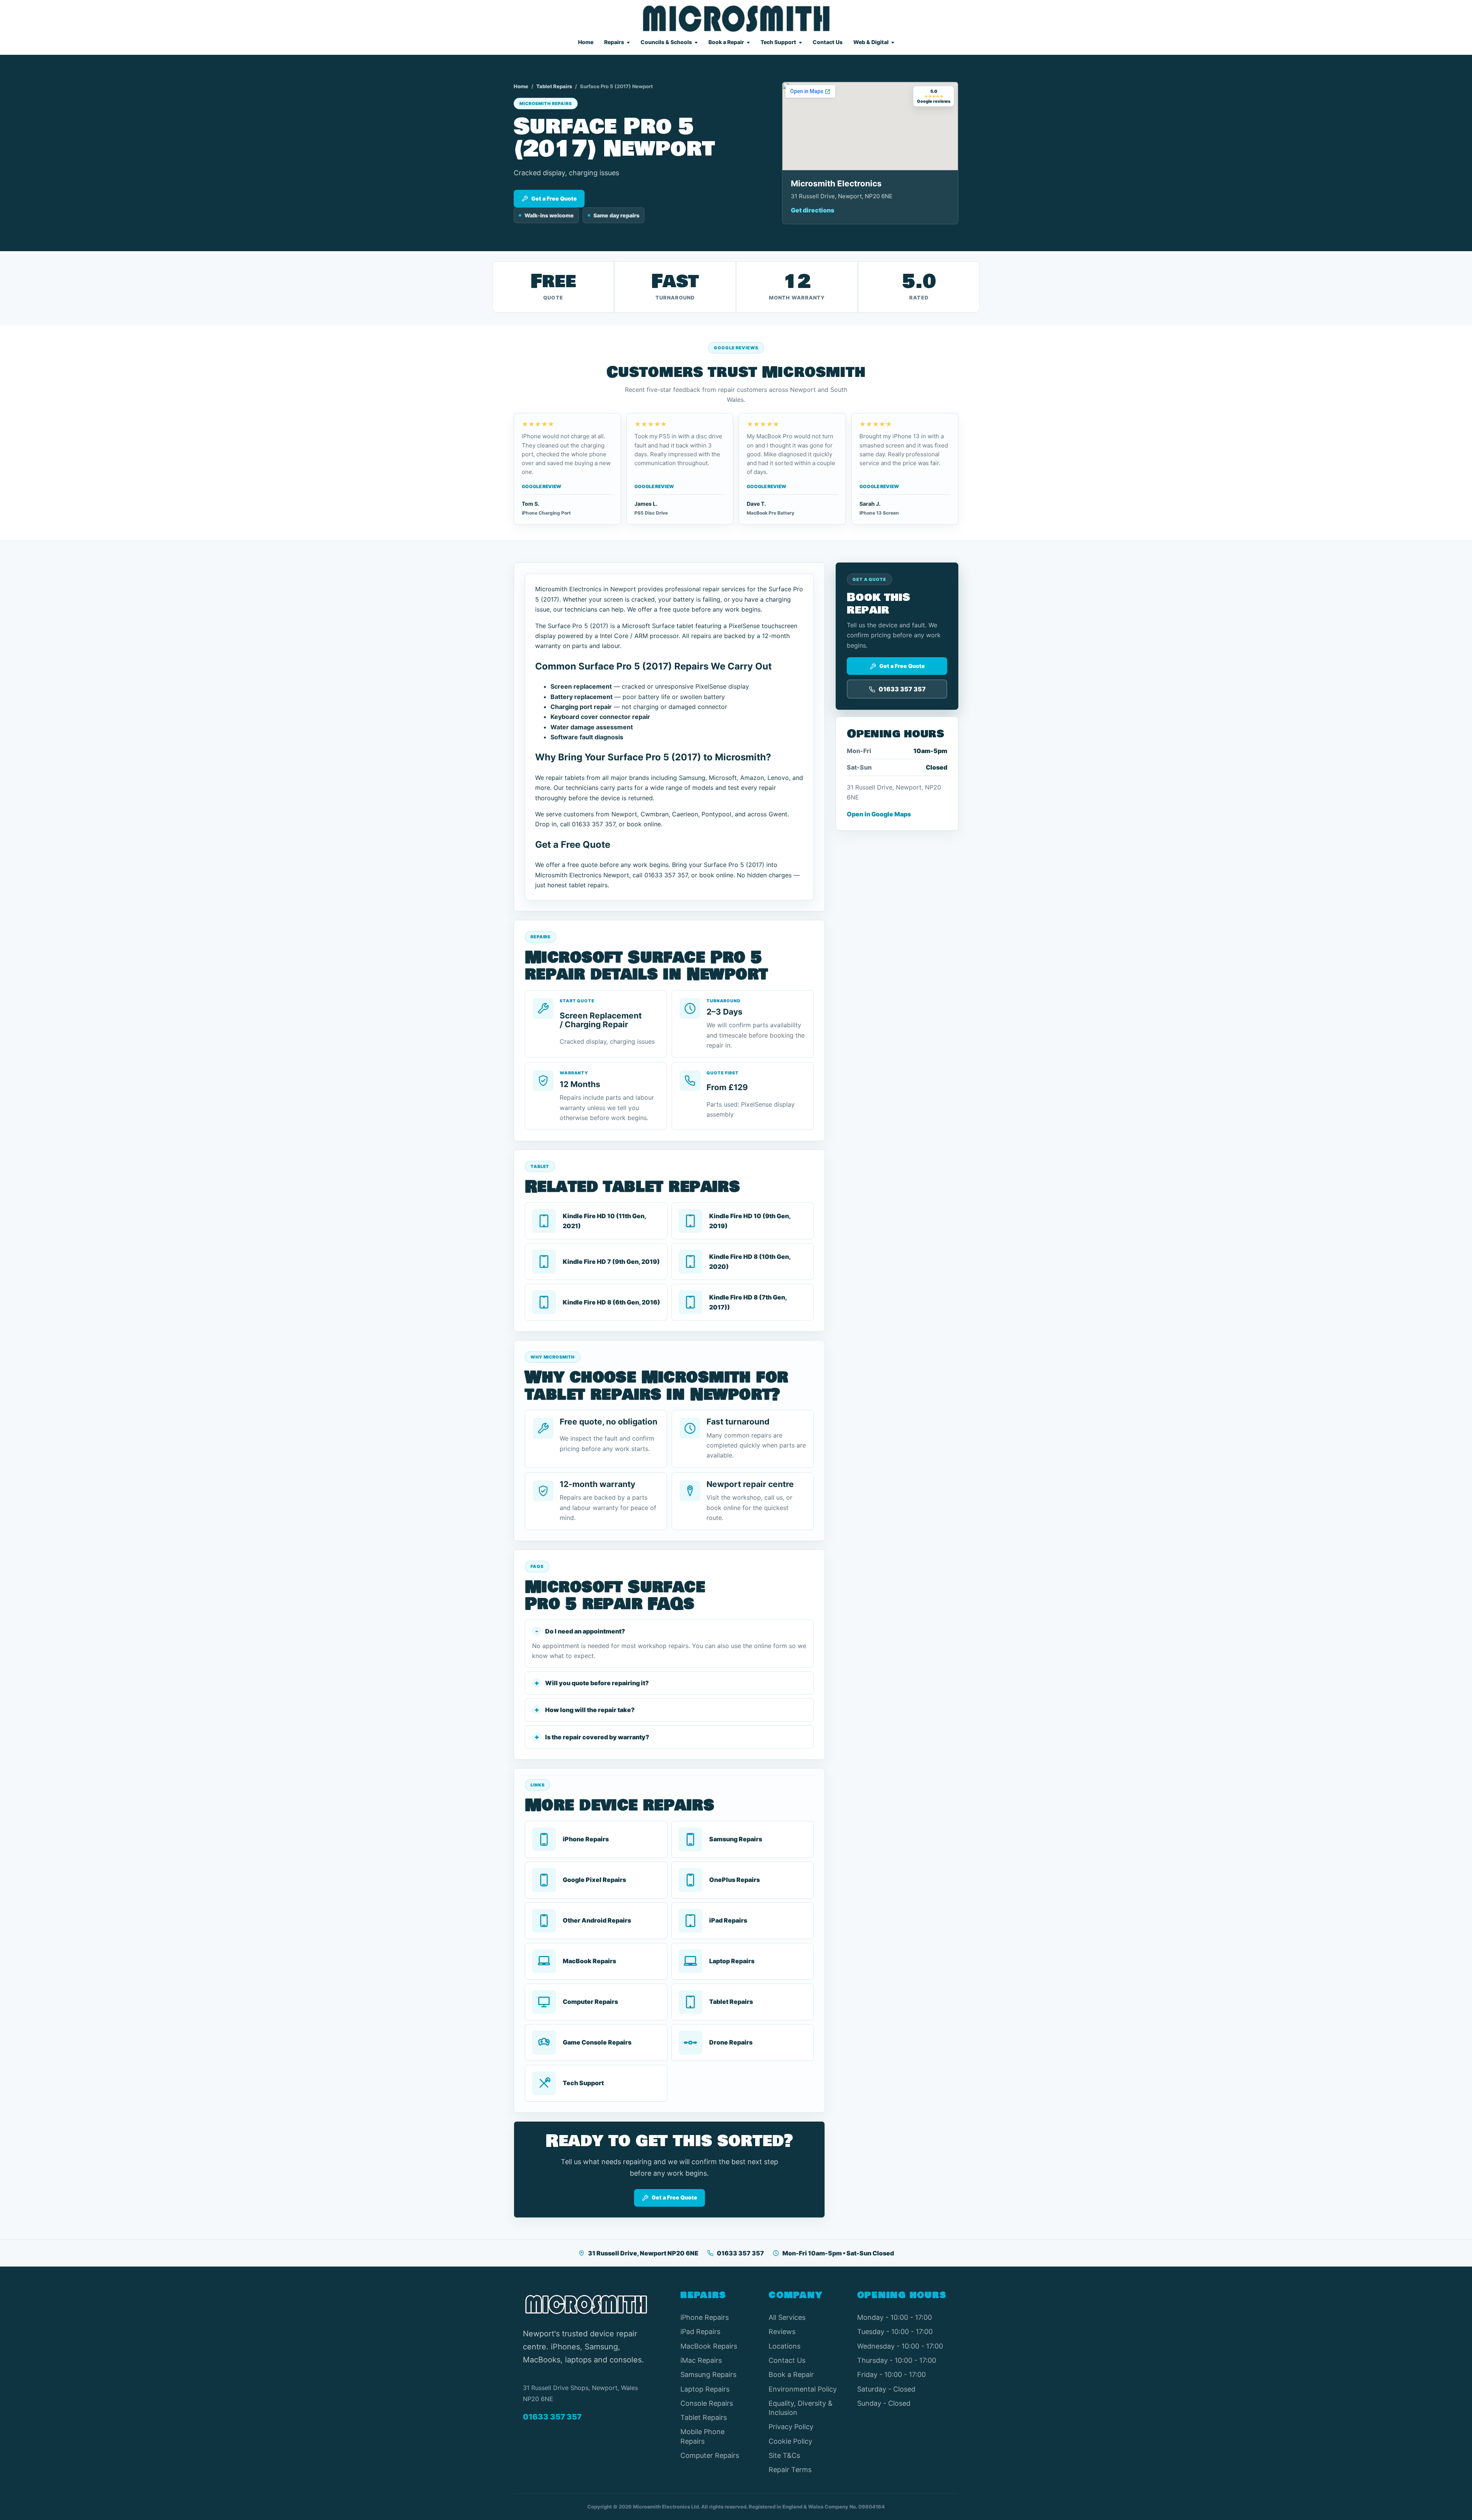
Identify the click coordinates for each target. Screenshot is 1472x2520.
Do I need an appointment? (585, 1631)
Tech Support (778, 42)
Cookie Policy (790, 2441)
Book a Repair (726, 42)
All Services (787, 2317)
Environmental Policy (803, 2389)
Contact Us (828, 42)
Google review (541, 486)
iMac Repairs (701, 2360)
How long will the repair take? (590, 1710)
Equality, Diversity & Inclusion (801, 2408)
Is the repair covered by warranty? (597, 1737)
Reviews (782, 2332)
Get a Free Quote (554, 198)
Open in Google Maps (879, 814)
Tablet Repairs (554, 86)
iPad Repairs (700, 2332)
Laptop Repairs (705, 2389)
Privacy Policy (791, 2427)
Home (586, 42)
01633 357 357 (740, 2253)
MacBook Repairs (709, 2346)
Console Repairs (707, 2403)
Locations (784, 2346)
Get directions (812, 210)
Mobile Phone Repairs (702, 2436)
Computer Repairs (710, 2455)
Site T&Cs (784, 2455)
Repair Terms (790, 2470)
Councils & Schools (666, 42)
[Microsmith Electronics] (736, 19)
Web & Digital (871, 42)
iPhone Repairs (705, 2317)
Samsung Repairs (708, 2374)
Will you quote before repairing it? (597, 1683)
